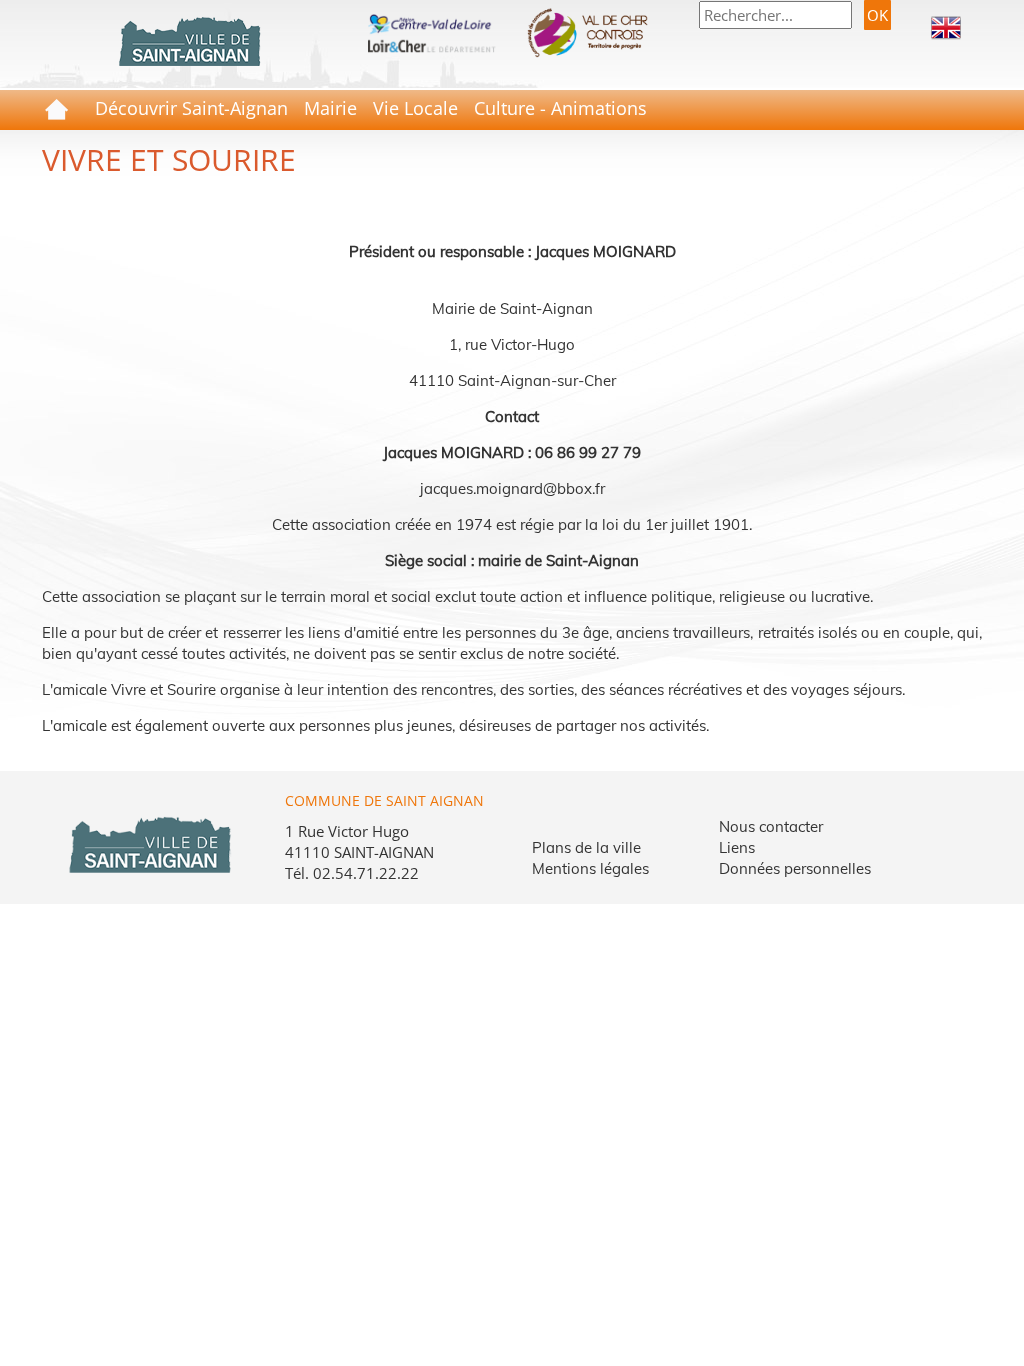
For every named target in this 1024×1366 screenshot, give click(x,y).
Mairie (330, 108)
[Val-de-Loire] (431, 22)
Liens (737, 847)
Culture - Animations (560, 108)
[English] (946, 26)
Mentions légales (590, 868)
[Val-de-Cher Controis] (593, 32)
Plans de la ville (586, 847)
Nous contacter (771, 826)
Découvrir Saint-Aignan (191, 108)
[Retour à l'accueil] (189, 42)
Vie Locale (415, 108)
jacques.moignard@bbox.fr (512, 488)
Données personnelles (795, 868)
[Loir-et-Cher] (431, 44)
